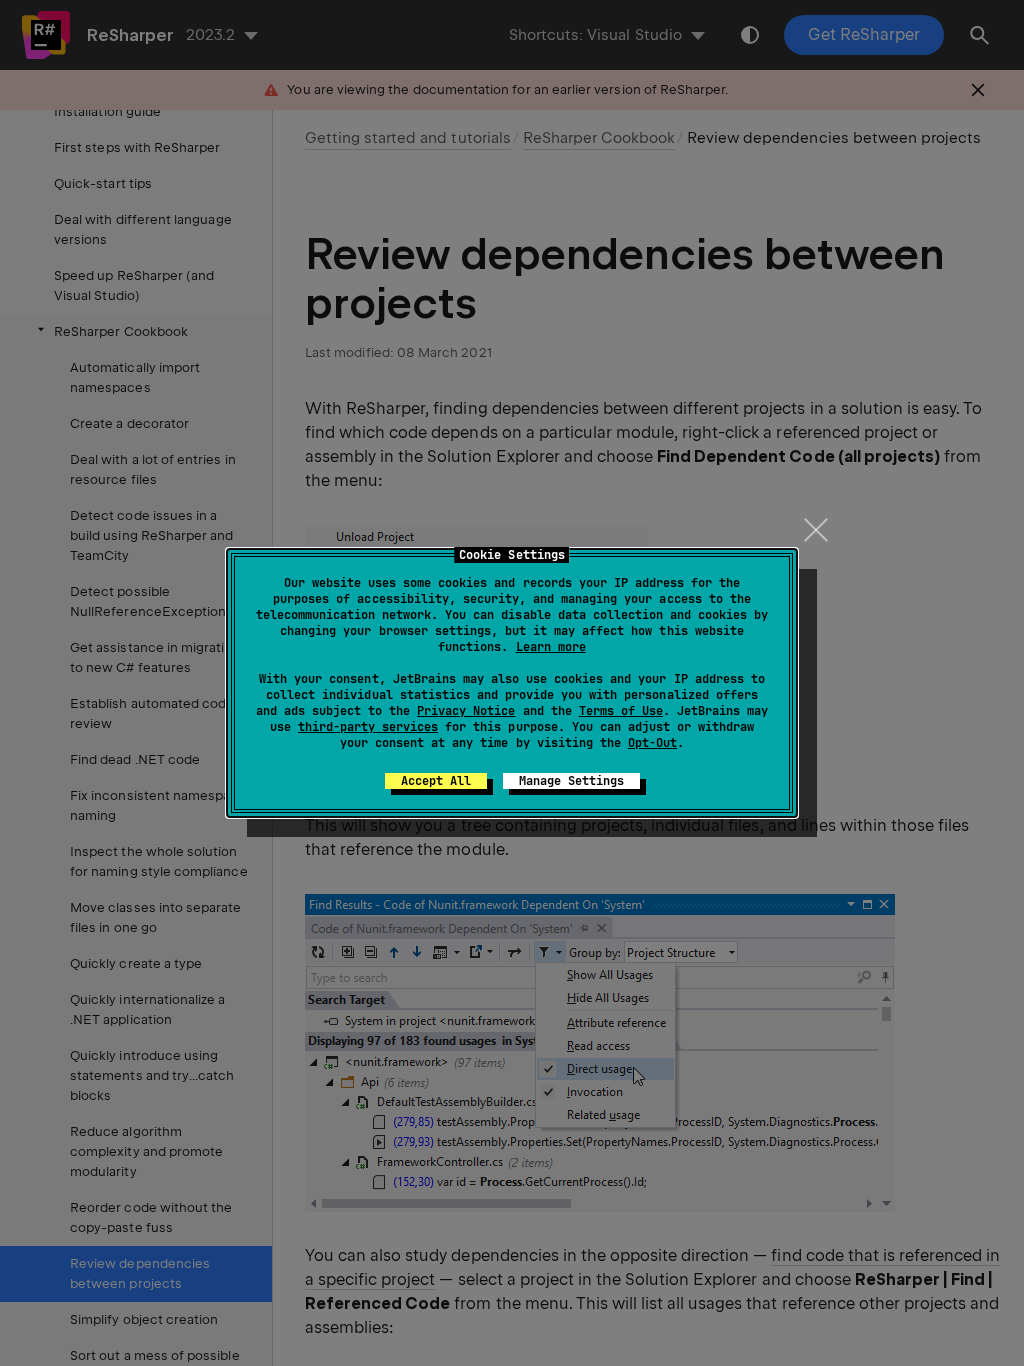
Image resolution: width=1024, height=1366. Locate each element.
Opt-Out (652, 743)
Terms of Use (621, 711)
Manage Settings (571, 781)
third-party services (368, 727)
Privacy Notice (466, 711)
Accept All (436, 781)
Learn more (551, 647)
